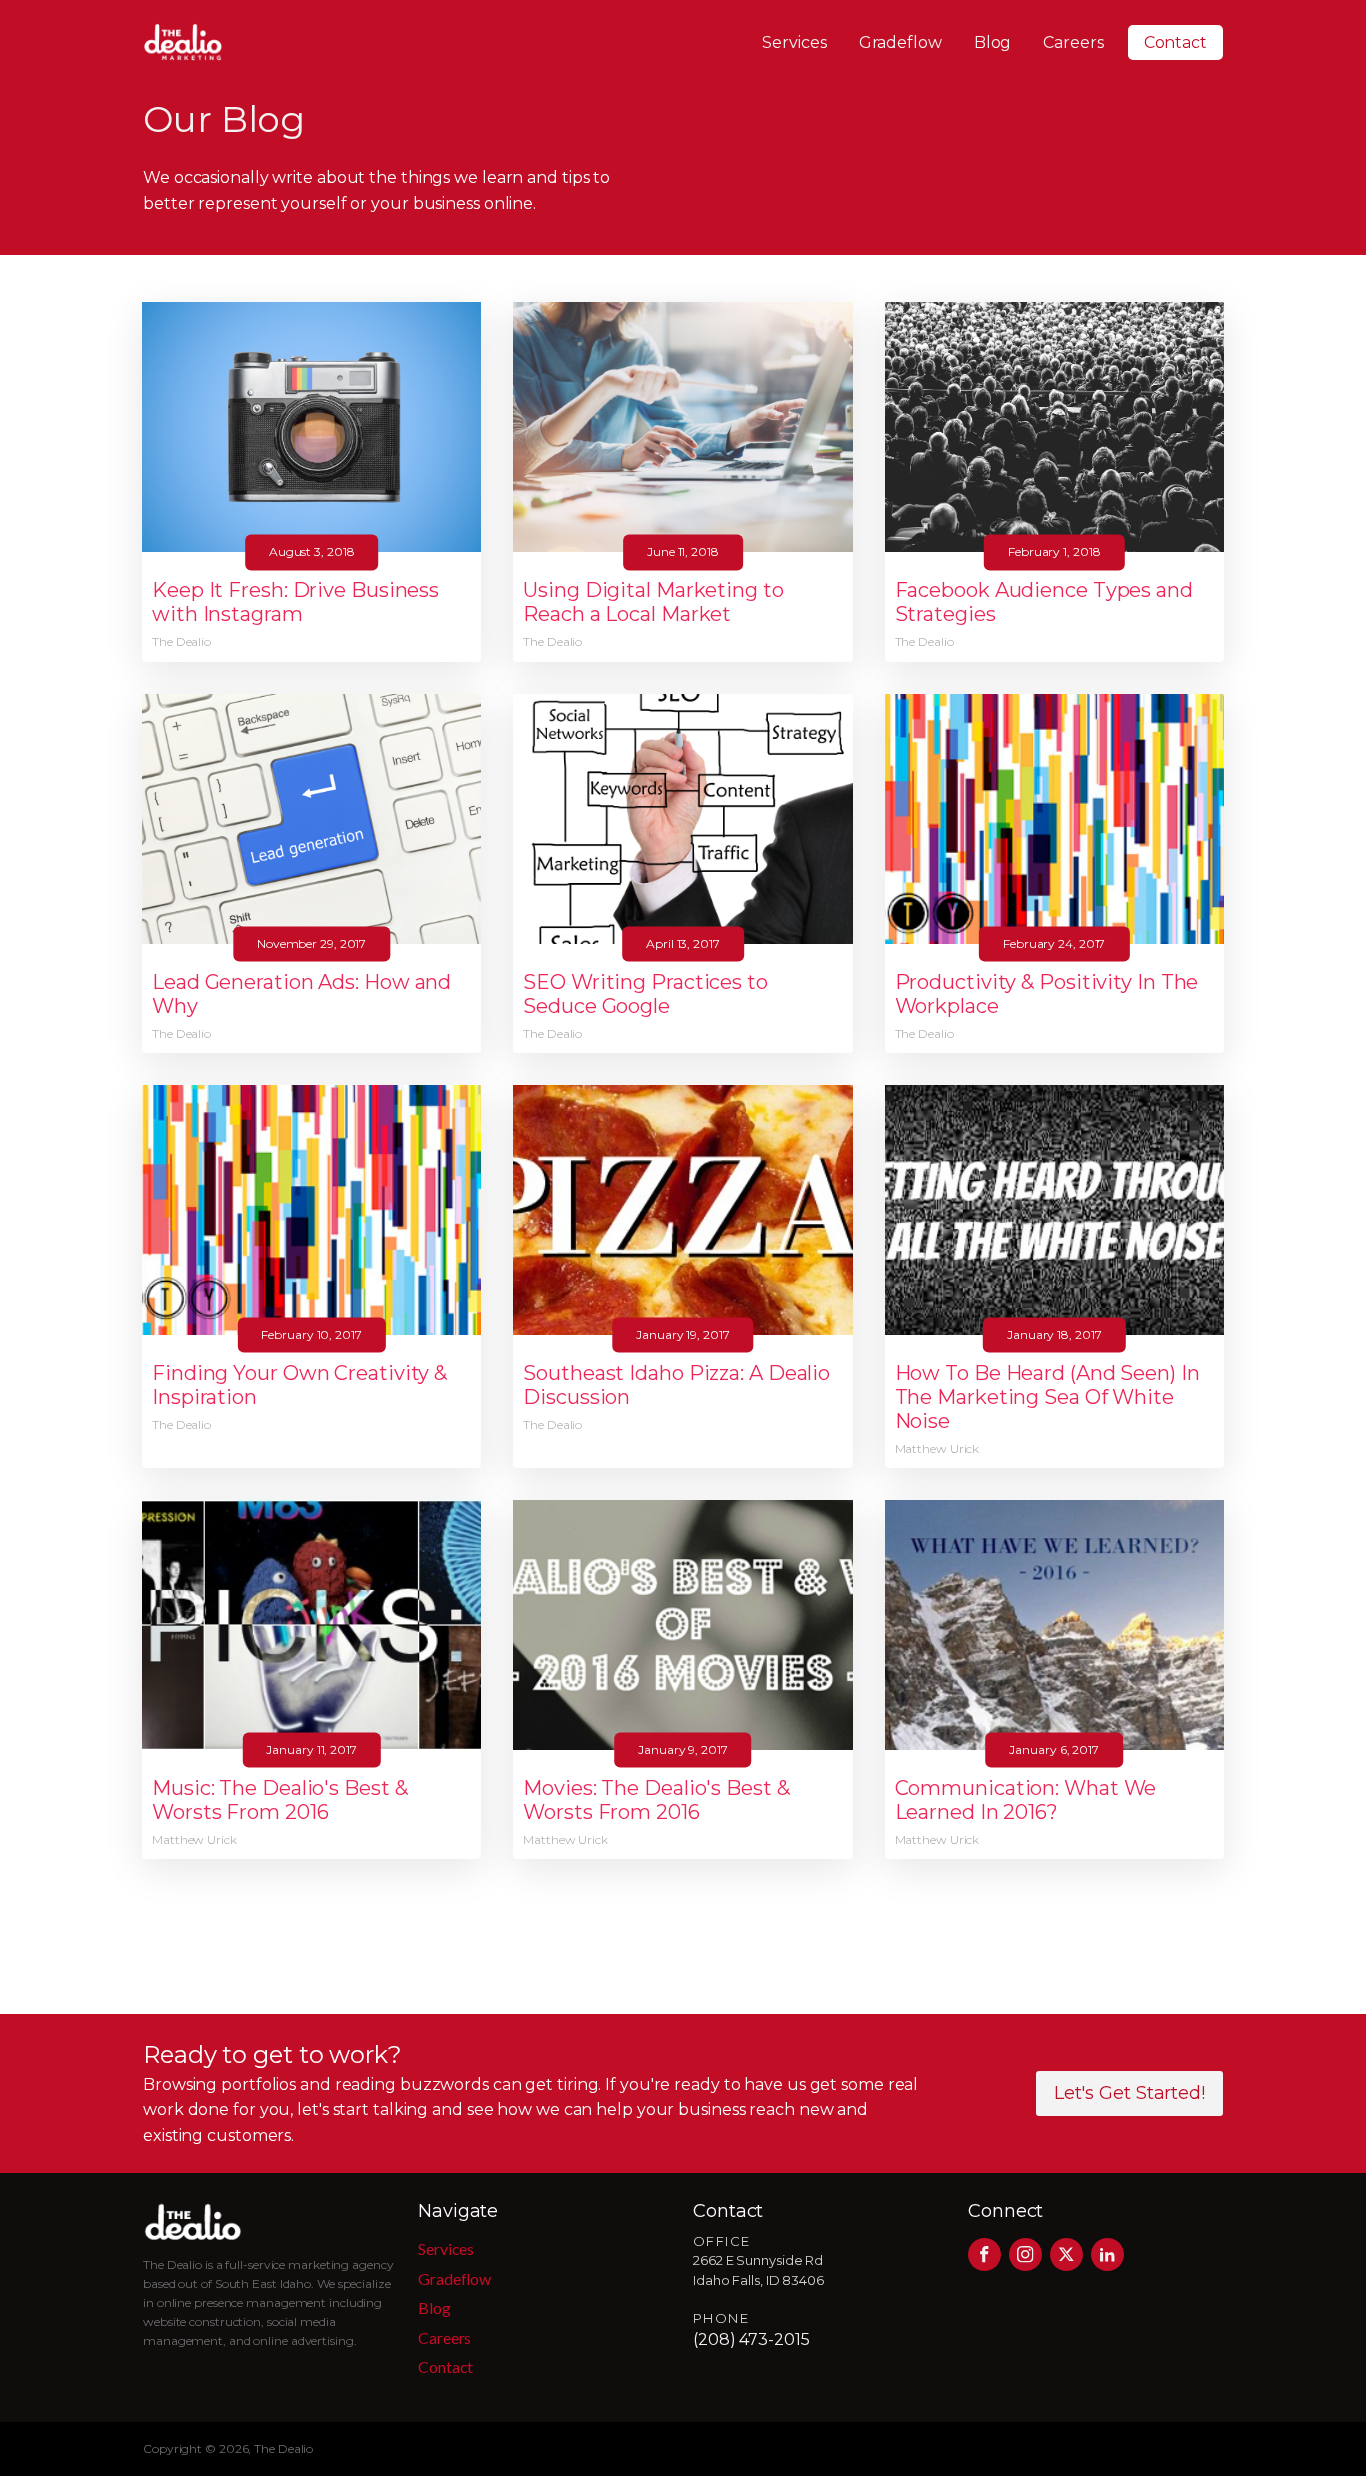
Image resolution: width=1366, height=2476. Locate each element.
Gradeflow (900, 42)
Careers (1073, 42)
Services (794, 42)
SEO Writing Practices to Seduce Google (645, 994)
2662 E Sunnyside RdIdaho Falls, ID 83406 (758, 2270)
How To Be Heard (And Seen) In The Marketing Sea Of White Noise (1047, 1397)
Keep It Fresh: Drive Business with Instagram (295, 602)
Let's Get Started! (1129, 2093)
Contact (1175, 42)
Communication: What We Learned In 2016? (1026, 1800)
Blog (993, 42)
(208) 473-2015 (751, 2339)
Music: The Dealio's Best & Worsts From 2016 (279, 1800)
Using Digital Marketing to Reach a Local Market (653, 602)
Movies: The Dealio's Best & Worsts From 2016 (656, 1800)
